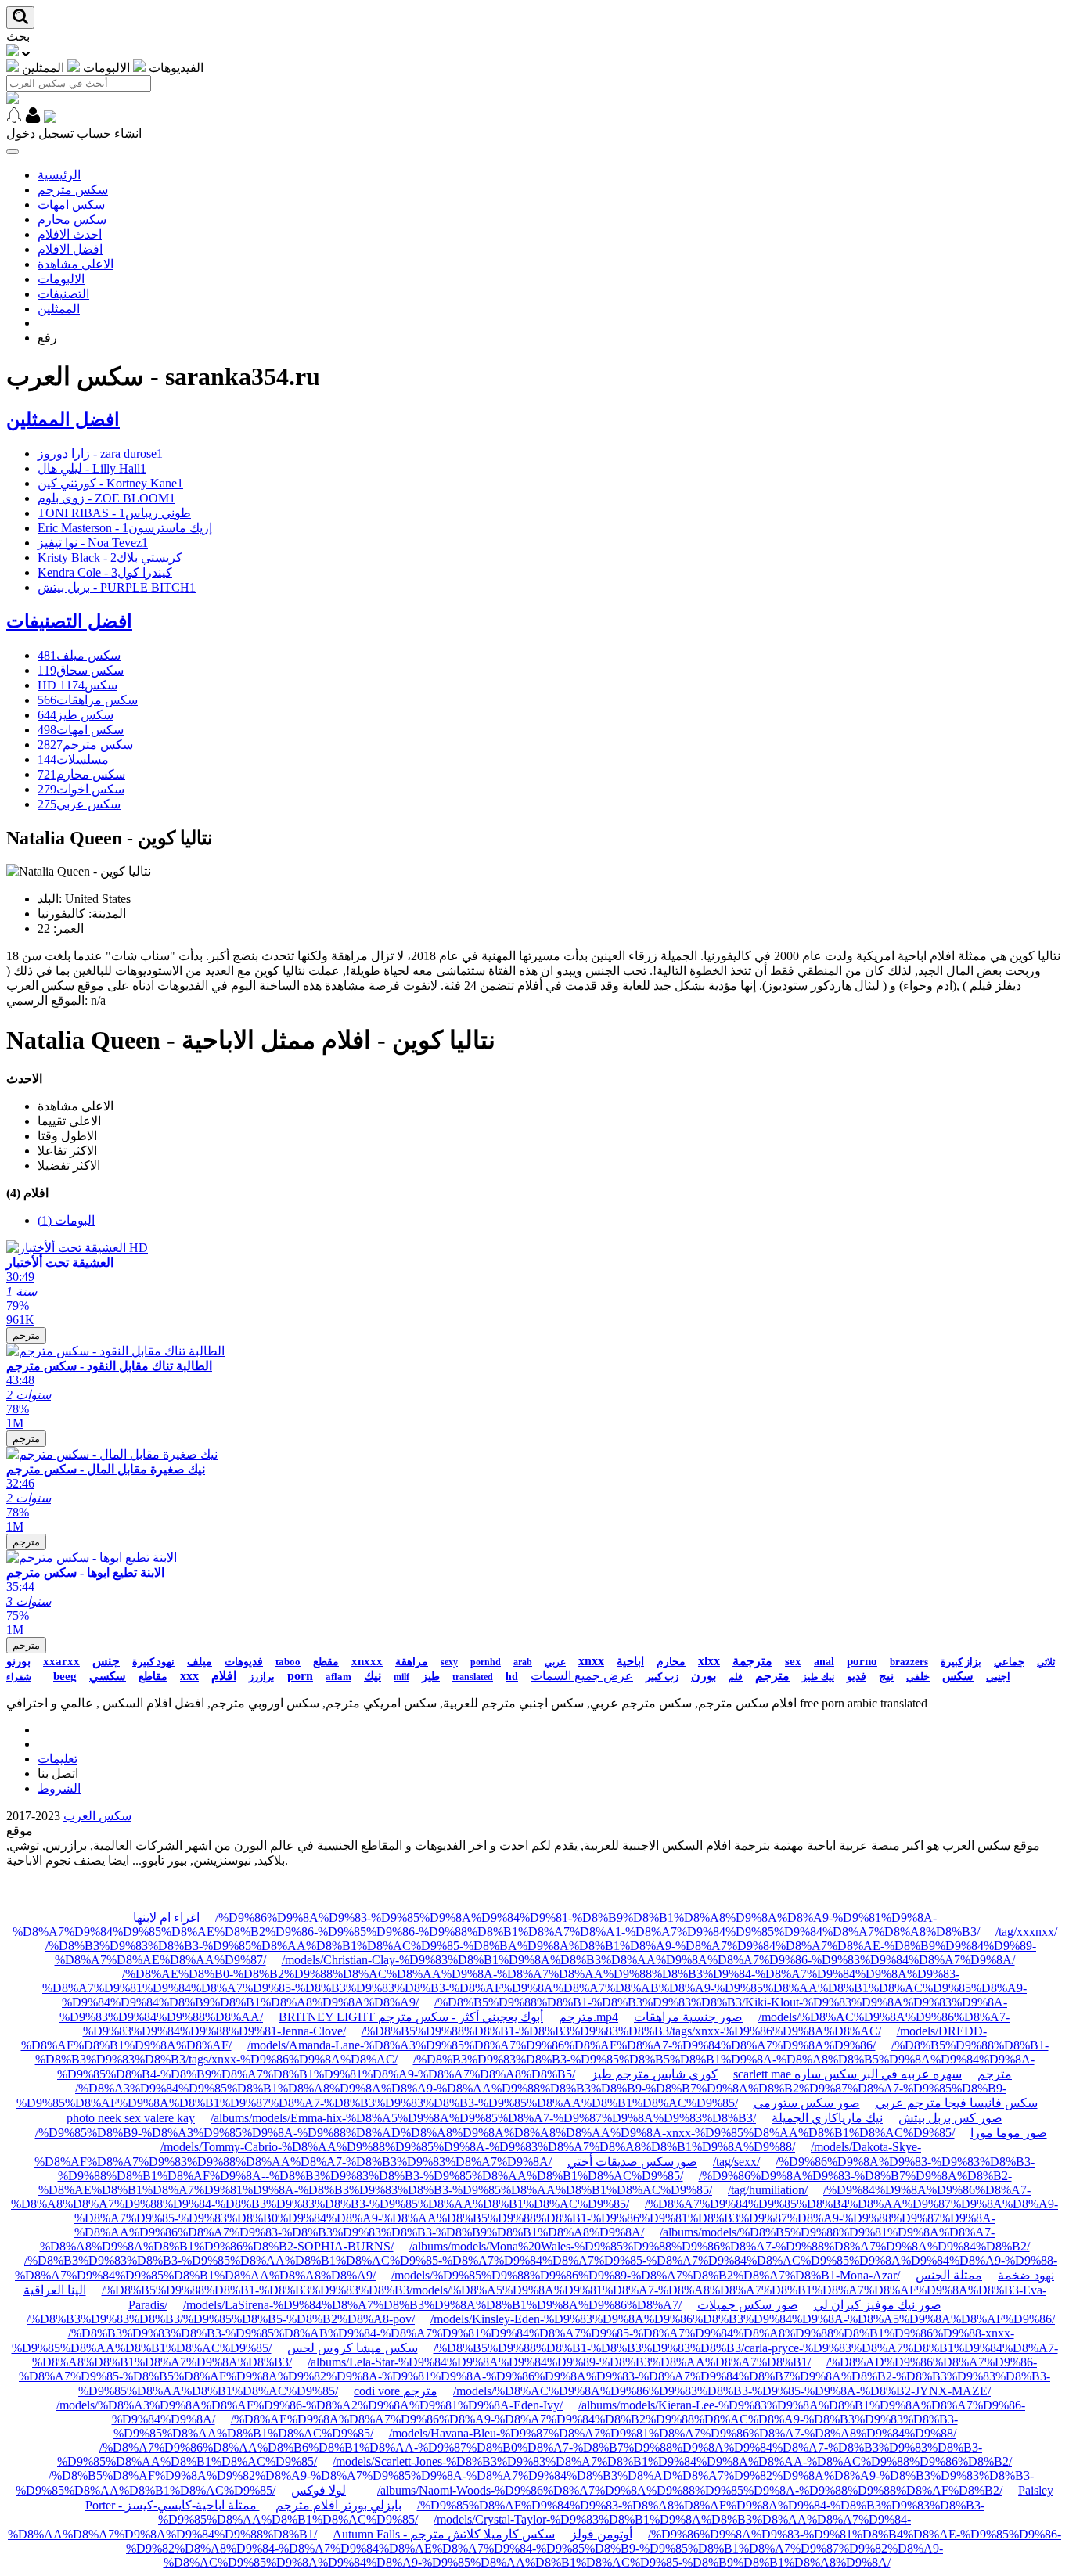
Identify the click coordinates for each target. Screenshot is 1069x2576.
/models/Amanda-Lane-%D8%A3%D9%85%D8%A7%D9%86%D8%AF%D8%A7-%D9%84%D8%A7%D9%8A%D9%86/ (561, 2045)
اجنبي (998, 1677)
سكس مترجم (73, 190)
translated (473, 1677)
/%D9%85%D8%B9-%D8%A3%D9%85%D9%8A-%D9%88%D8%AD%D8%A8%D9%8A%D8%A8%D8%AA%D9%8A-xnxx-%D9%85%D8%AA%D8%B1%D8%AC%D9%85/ (495, 2133)
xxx (189, 1676)
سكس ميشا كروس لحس (353, 2348)
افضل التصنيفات (69, 621)
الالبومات (61, 279)
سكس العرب (97, 1816)
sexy (449, 1662)
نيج (886, 1676)
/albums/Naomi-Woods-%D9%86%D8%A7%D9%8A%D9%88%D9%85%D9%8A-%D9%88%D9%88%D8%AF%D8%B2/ (690, 2490)
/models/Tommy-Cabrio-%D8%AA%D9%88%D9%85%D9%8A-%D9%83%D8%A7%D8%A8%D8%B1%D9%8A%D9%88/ (478, 2147)
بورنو (18, 1661)
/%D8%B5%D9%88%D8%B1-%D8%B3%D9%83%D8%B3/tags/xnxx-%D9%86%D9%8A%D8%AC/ (621, 2031)
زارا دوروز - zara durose (100, 453)
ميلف (200, 1662)
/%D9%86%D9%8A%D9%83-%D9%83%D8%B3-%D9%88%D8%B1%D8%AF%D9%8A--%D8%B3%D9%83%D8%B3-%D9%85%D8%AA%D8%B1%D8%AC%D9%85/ (547, 2169)
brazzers (909, 1662)
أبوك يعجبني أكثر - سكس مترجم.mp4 (498, 2017)
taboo (288, 1662)
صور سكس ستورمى (807, 2103)
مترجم (26, 1335)
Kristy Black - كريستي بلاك (110, 558)
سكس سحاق (81, 670)
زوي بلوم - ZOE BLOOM (106, 498)
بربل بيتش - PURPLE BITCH (117, 587)
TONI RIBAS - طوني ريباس (114, 513)
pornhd (486, 1662)
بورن (704, 1676)
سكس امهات (71, 205)
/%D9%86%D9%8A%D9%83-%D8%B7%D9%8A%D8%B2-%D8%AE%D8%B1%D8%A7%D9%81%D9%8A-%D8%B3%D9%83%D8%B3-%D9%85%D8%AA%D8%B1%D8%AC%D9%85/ (525, 2183)
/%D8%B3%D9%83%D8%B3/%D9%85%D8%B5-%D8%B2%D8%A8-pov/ (221, 2319)
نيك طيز (818, 1677)
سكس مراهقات (88, 700)
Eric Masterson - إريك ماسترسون (125, 528)
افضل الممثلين (63, 419)
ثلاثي (1046, 1662)
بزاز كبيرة (961, 1662)
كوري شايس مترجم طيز (654, 2074)
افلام (224, 1676)
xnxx (591, 1661)
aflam (338, 1677)
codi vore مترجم (396, 2391)
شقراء (19, 1677)
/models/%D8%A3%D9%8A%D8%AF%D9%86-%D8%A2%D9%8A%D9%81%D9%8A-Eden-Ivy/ (310, 2405)
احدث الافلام (70, 234)
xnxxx (367, 1661)
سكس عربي (79, 804)
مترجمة (752, 1661)
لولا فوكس (319, 2490)
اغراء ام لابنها (166, 1918)
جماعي (1009, 1662)
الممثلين (59, 309)
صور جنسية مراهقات (688, 2017)
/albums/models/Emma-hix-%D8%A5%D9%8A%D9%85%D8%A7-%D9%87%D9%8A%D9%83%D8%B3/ (483, 2118)
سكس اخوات (81, 789)
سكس (958, 1676)
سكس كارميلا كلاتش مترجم (482, 2534)
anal (824, 1662)
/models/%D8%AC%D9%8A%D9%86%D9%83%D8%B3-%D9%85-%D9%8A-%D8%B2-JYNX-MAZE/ (722, 2391)
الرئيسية (59, 175)
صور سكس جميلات (748, 2305)
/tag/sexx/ (736, 2162)
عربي (555, 1662)
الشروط (59, 1788)
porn (300, 1676)
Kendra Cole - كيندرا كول (105, 572)
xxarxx (61, 1661)
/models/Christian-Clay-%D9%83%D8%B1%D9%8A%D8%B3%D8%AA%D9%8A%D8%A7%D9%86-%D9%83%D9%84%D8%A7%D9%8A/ (648, 1960)
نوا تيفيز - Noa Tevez (93, 543)
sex (793, 1661)
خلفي (918, 1677)
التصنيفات (63, 294)
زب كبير (662, 1677)
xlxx (709, 1661)
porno (862, 1661)
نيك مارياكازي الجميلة (827, 2118)
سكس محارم (72, 219)
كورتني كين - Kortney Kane (110, 483)
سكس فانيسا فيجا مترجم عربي (957, 2103)
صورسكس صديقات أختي (632, 2162)
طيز (431, 1677)
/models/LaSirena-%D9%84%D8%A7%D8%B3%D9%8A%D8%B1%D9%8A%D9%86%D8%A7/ (432, 2305)
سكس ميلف (79, 655)
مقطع (326, 1662)
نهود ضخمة (1026, 2275)
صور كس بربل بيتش (950, 2118)
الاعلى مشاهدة (76, 264)
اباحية (630, 1661)
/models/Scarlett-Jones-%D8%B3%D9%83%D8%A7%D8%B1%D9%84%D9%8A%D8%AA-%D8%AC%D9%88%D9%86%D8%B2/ (672, 2461)
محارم (671, 1662)
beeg (65, 1676)
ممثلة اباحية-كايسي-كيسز (193, 2505)
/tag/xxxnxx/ (1026, 1932)
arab (523, 1662)
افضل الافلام (70, 249)
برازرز (262, 1677)
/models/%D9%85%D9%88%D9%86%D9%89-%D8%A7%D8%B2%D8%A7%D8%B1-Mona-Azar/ (646, 2275)
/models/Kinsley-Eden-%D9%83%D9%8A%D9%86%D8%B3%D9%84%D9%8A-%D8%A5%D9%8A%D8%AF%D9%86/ (743, 2319)
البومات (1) (66, 1220)
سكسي (108, 1676)
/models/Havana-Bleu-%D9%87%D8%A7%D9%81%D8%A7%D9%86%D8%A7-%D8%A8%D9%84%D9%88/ (673, 2433)
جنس (106, 1661)
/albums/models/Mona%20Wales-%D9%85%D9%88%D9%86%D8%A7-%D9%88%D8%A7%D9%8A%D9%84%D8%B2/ (720, 2246)
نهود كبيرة (153, 1662)
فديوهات (244, 1662)
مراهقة (412, 1662)
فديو (857, 1677)
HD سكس (77, 685)
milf (401, 1677)
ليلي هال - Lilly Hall (92, 468)
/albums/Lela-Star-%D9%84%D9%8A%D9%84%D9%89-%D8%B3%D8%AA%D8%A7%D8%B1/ (559, 2362)
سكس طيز (76, 715)
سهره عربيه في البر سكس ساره (878, 2074)
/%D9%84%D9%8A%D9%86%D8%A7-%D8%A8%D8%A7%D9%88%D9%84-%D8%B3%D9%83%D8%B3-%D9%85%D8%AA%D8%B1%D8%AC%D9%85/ (521, 2197)
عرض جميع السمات (582, 1676)
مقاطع (153, 1677)
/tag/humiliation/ (768, 2190)
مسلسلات (73, 759)
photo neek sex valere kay (131, 2118)
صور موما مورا (1009, 2133)
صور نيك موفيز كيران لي (878, 2305)
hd (512, 1677)
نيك (373, 1676)
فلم (736, 1677)
